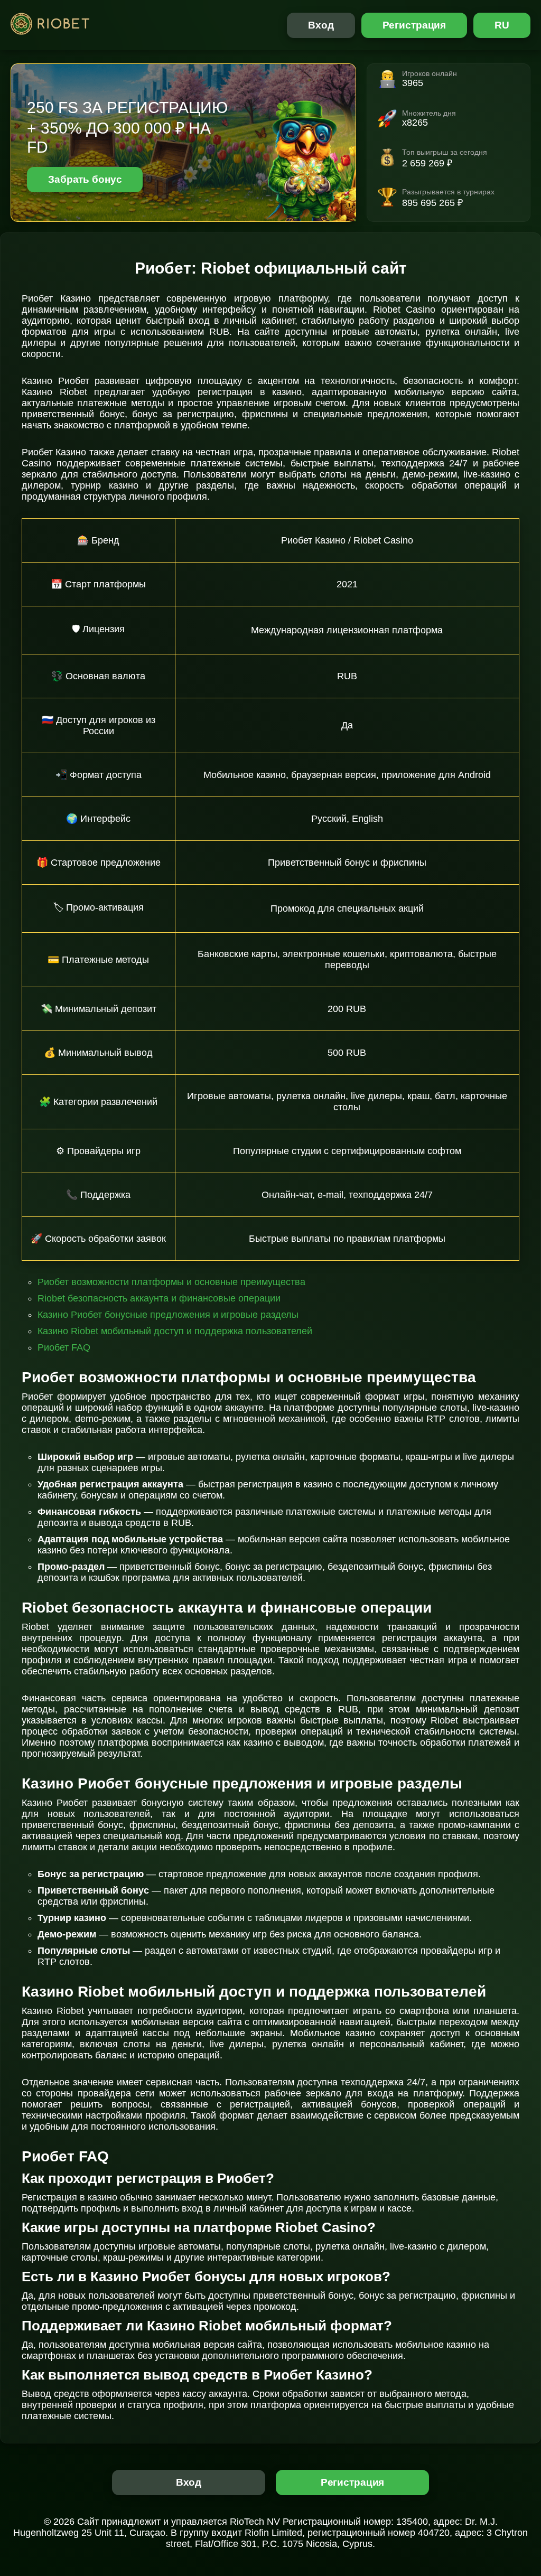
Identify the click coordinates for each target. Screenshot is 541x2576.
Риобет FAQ (64, 1347)
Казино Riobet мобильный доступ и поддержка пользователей (175, 1331)
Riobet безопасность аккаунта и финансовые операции (159, 1298)
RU (502, 25)
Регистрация (414, 25)
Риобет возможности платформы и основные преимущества (171, 1282)
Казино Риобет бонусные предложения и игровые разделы (168, 1315)
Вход (321, 25)
